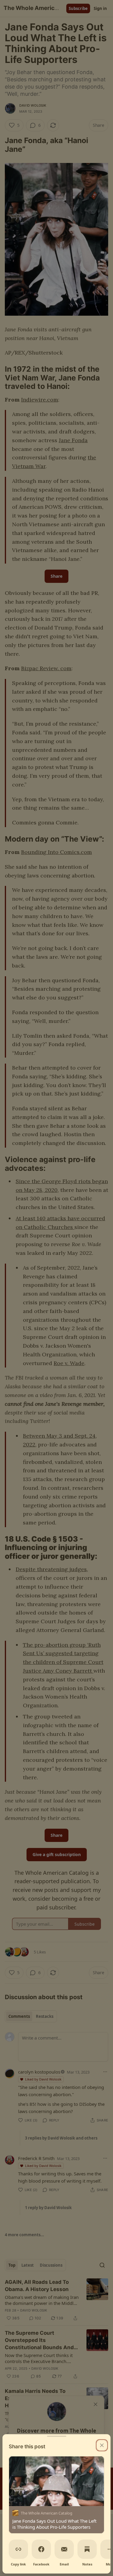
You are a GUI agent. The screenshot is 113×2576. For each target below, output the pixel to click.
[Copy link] (18, 2549)
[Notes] (87, 2549)
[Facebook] (41, 2549)
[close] (102, 2445)
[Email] (64, 2549)
